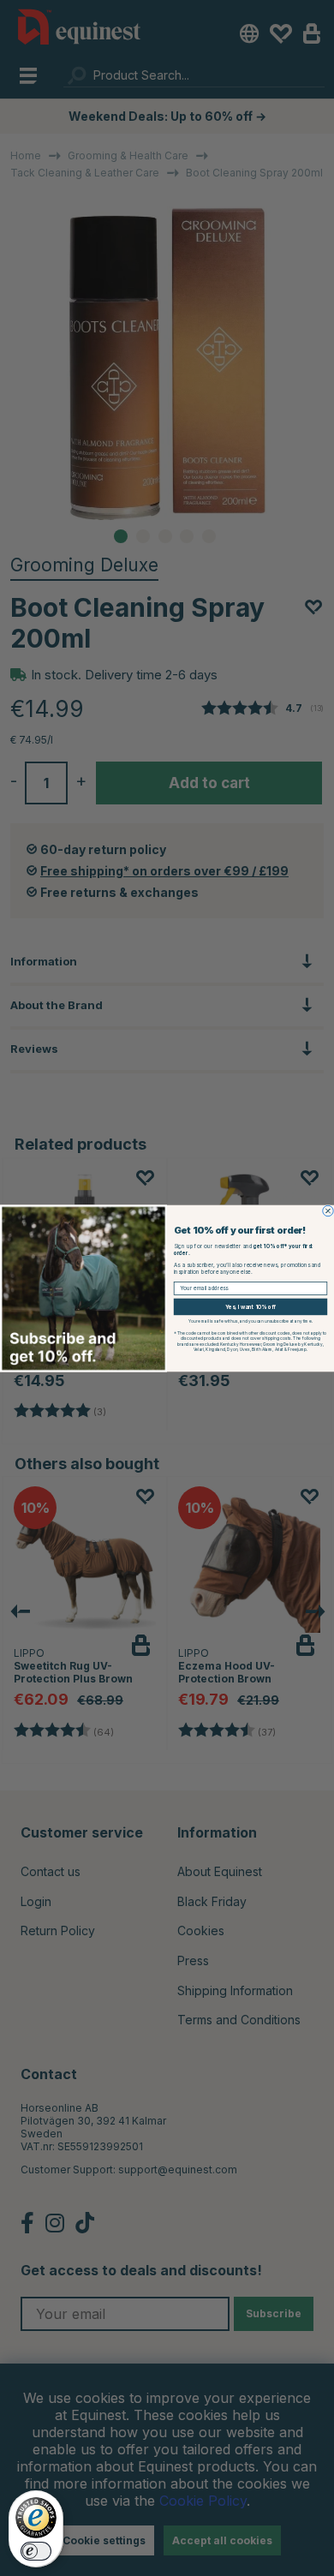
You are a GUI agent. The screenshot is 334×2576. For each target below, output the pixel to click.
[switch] (36, 2551)
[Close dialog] (328, 1210)
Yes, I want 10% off (250, 1306)
